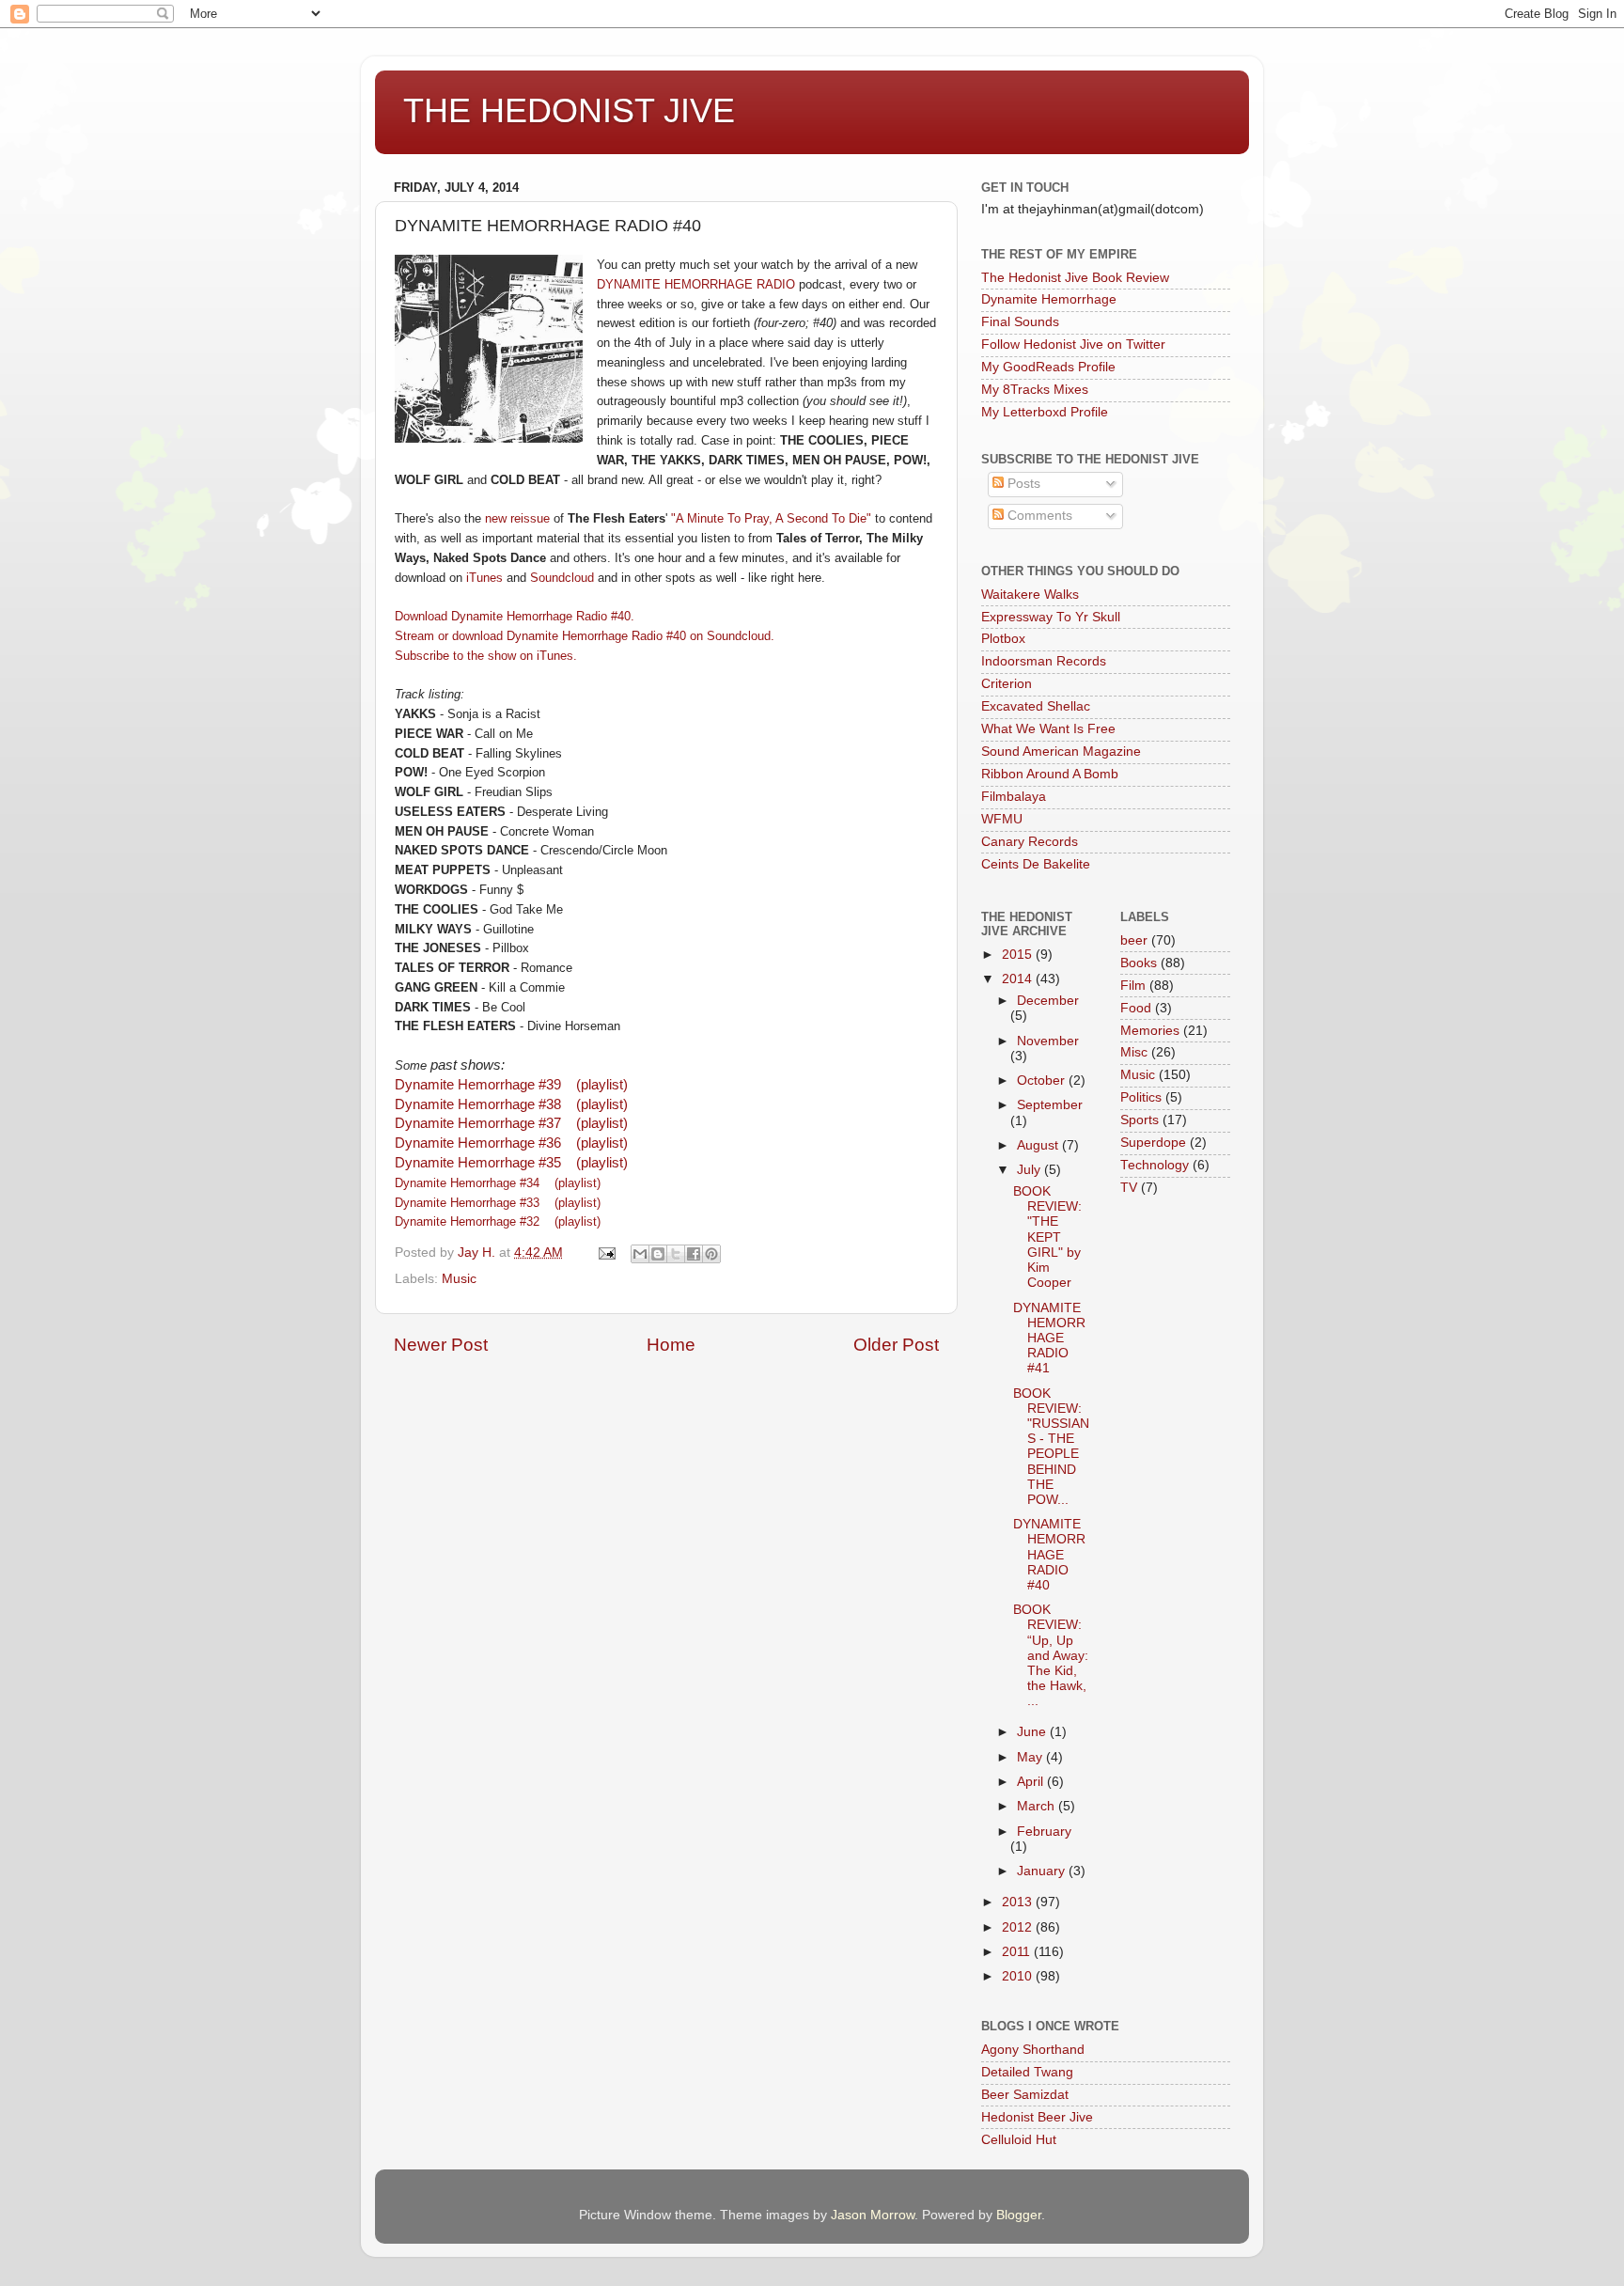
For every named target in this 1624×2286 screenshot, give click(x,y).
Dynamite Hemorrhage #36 (478, 1143)
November (1048, 1041)
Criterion (1007, 684)
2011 (1018, 1952)
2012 (1019, 1927)
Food (1136, 1008)
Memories (1150, 1031)
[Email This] (640, 1254)
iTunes (484, 578)
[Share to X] (676, 1254)
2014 (1019, 979)
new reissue (517, 518)
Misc (1134, 1052)
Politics (1141, 1097)
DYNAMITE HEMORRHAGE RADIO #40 (1049, 1555)
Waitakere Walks (1030, 595)
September (1050, 1105)
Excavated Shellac (1036, 706)
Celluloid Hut (1019, 2140)
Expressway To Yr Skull (1051, 617)
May (1031, 1757)
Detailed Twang (1027, 2072)
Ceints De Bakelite (1036, 864)
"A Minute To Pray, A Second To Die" (771, 518)
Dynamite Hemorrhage (1049, 299)
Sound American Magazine (1061, 752)
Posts (1022, 484)
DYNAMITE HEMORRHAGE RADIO (696, 284)
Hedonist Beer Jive (1037, 2117)
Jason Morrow (873, 2215)
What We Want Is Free (1048, 729)
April (1032, 1782)
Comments (1038, 516)
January (1043, 1871)
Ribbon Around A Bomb (1050, 774)
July (1031, 1170)
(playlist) (602, 1085)
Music (459, 1279)
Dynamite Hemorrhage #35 (478, 1163)
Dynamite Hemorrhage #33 (469, 1203)
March (1038, 1806)
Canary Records (1030, 842)
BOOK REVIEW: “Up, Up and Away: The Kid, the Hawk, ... (1051, 1655)
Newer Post (441, 1345)
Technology (1155, 1165)
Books (1139, 963)
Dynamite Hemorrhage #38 (478, 1104)
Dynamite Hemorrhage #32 (471, 1221)
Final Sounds (1020, 322)
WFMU (1002, 819)
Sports (1140, 1120)
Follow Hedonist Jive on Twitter (1073, 344)
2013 (1019, 1902)
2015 (1019, 955)
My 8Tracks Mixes (1035, 390)
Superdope (1153, 1143)
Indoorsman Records (1044, 661)
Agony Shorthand (1033, 2050)
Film (1133, 986)
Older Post (896, 1345)
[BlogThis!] (658, 1254)
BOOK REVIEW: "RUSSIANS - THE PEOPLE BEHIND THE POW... (1051, 1447)
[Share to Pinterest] (711, 1254)
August (1039, 1145)
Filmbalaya (1014, 797)
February (1044, 1832)
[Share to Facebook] (694, 1254)
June (1033, 1732)
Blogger (1019, 2215)
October (1043, 1080)
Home (671, 1345)
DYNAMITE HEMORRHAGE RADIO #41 (1049, 1339)
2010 (1019, 1976)
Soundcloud (562, 578)
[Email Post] (606, 1253)
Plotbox (1003, 639)
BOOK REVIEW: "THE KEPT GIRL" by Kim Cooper (1047, 1237)
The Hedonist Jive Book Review (1075, 278)
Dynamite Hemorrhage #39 (478, 1085)
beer (1134, 940)
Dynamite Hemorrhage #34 (467, 1183)
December (1048, 1001)
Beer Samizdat (1025, 2095)
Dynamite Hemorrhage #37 (478, 1123)
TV (1129, 1188)
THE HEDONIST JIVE (569, 110)
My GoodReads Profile (1048, 367)
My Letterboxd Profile (1045, 412)
